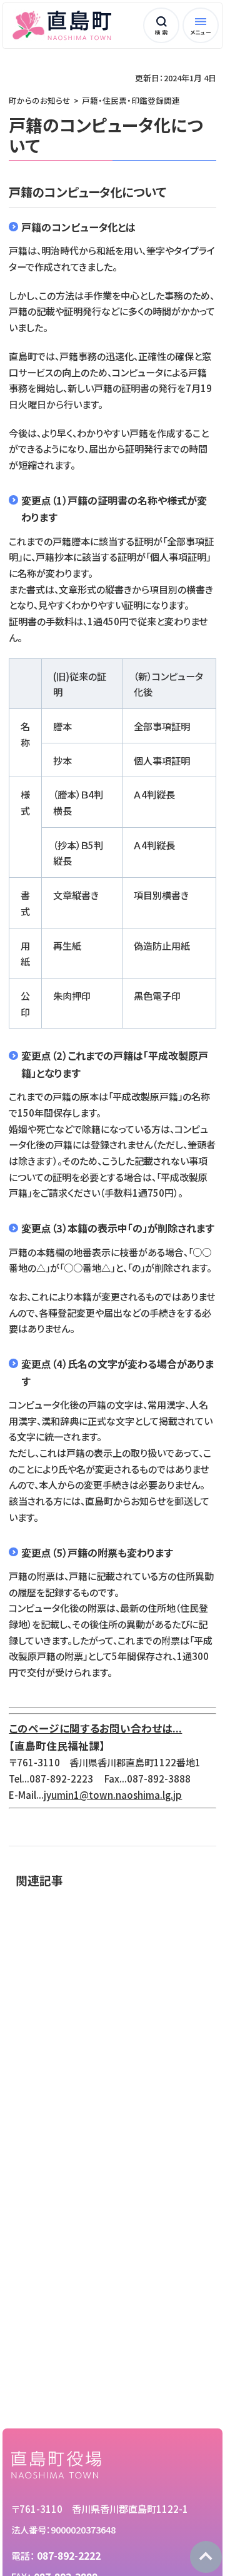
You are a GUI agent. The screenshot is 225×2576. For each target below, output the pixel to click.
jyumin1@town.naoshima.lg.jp (113, 1794)
